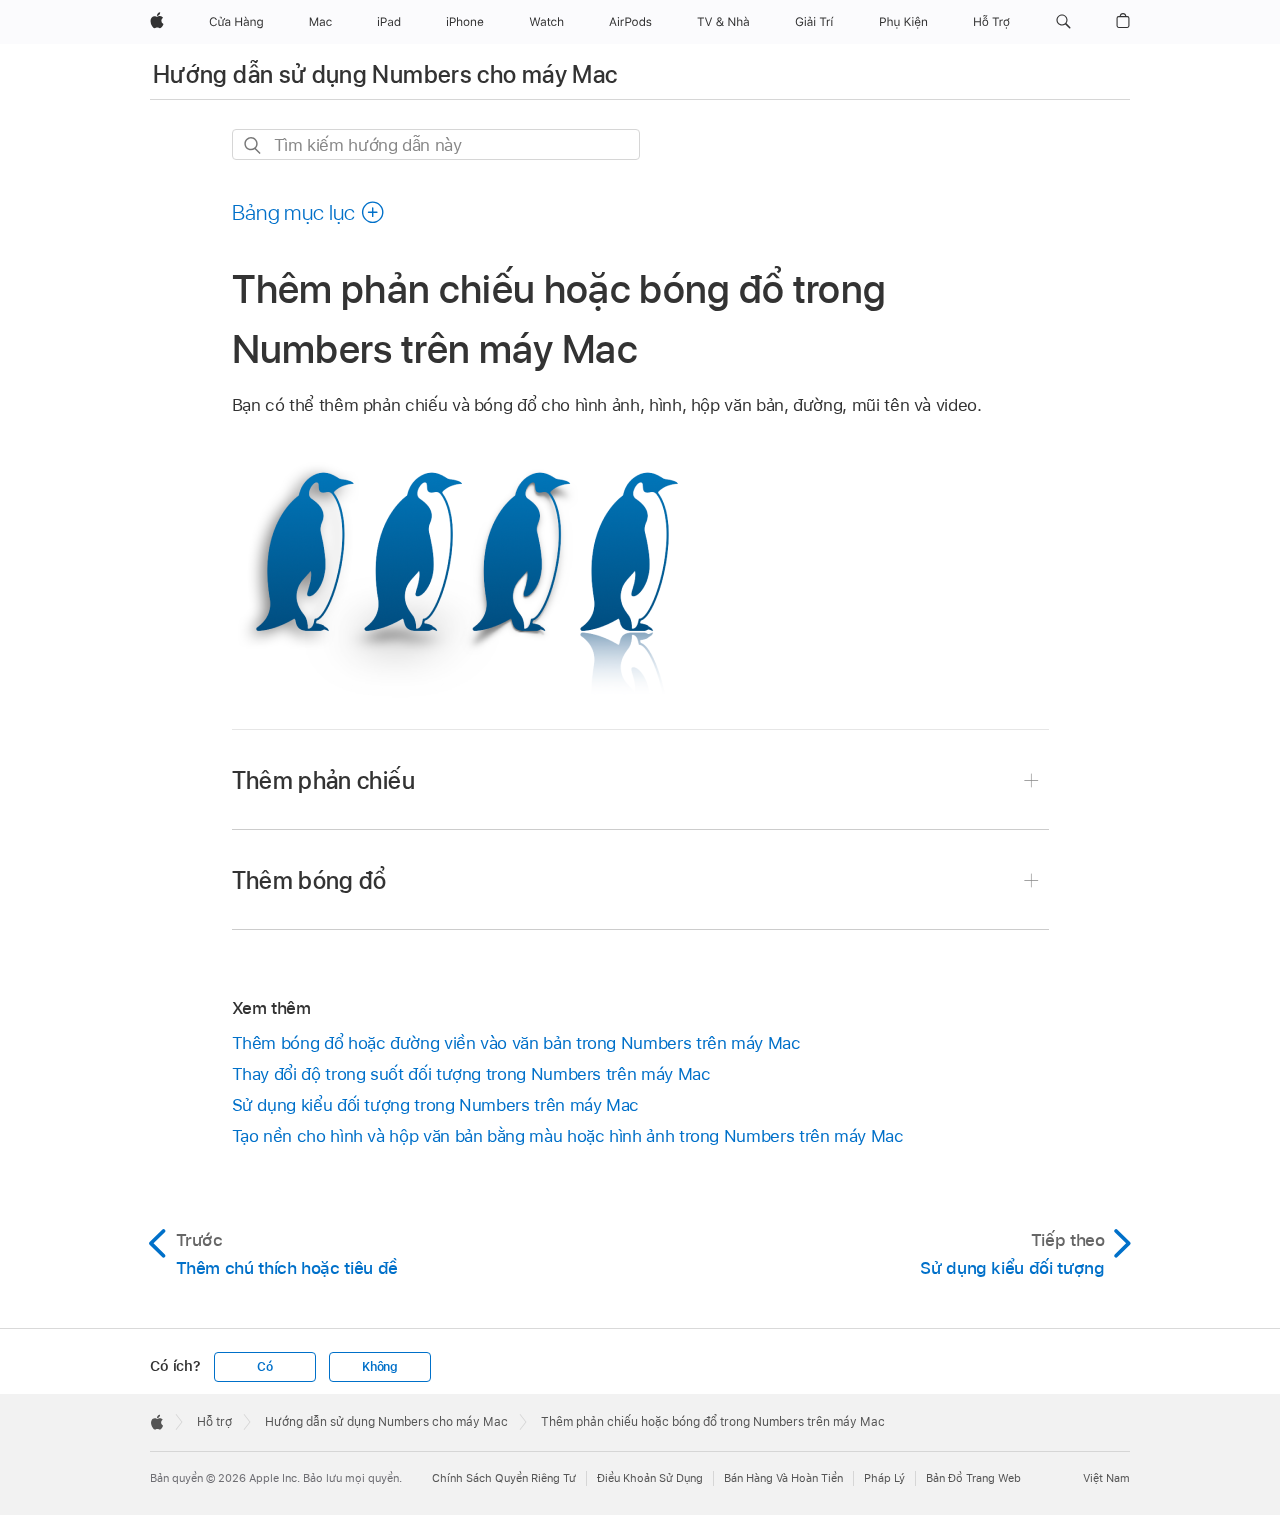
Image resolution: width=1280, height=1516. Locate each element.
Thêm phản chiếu (323, 780)
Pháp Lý (884, 1478)
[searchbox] (436, 144)
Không (380, 1367)
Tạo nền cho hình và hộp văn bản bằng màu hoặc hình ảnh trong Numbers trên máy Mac (568, 1136)
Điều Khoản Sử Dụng (650, 1478)
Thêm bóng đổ (309, 880)
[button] (1063, 22)
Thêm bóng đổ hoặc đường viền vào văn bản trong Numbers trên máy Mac (516, 1043)
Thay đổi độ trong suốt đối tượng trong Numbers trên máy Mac (471, 1074)
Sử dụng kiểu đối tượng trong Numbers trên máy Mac (436, 1105)
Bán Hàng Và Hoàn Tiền (783, 1478)
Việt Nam (1106, 1478)
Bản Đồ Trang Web (973, 1478)
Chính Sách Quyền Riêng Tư (504, 1478)
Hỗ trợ (214, 1422)
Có (265, 1367)
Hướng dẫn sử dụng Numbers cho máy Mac (385, 74)
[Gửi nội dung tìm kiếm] (253, 145)
